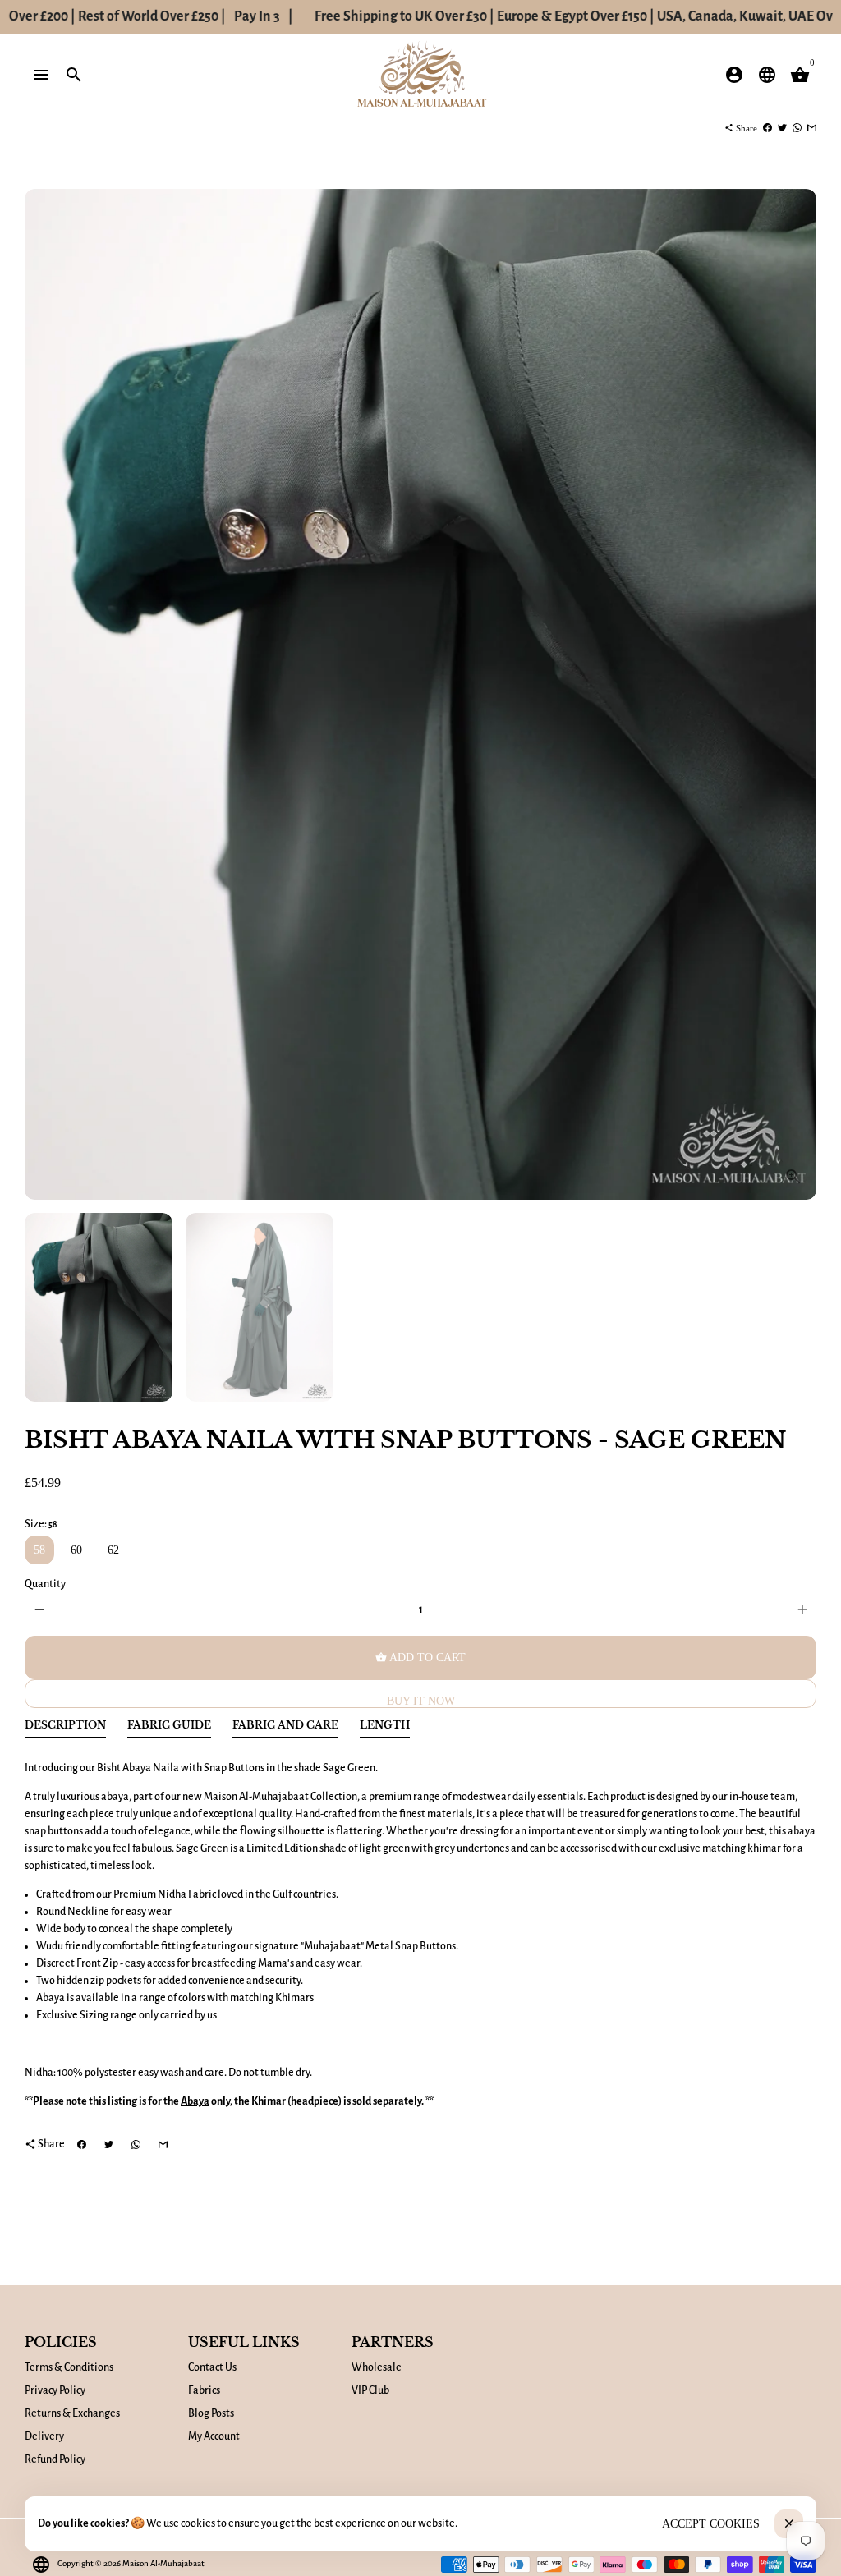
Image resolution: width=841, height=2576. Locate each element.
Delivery (44, 2436)
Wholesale (377, 2367)
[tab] (65, 1729)
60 (76, 1550)
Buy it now (421, 1701)
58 (39, 1550)
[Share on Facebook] (767, 128)
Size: (41, 1524)
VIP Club (370, 2390)
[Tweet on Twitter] (782, 128)
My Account (214, 2436)
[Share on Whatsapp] (797, 128)
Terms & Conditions (69, 2367)
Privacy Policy (55, 2390)
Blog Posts (211, 2413)
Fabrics (204, 2390)
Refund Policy (55, 2459)
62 (113, 1550)
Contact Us (212, 2367)
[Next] (795, 694)
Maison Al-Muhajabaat (163, 2563)
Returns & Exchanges (72, 2413)
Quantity (45, 1584)
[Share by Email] (812, 128)
